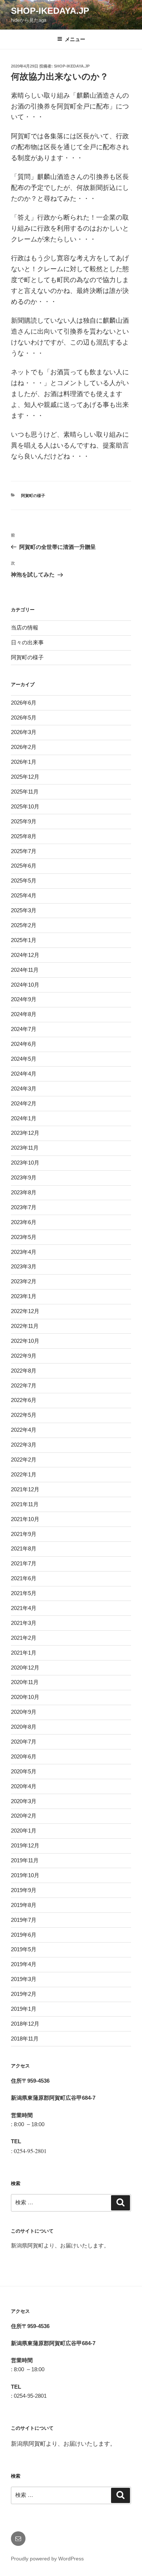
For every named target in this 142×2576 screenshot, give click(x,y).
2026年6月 (24, 703)
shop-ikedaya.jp (50, 11)
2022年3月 (24, 1445)
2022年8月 (24, 1371)
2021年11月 (25, 1504)
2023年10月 (25, 1163)
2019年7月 (24, 1920)
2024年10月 (25, 985)
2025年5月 (24, 881)
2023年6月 (24, 1222)
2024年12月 (25, 955)
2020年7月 (24, 1742)
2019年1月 (24, 2009)
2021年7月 (24, 1563)
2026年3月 (24, 732)
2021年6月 (24, 1578)
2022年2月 (24, 1460)
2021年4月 (24, 1608)
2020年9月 (24, 1712)
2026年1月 (24, 762)
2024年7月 (24, 1029)
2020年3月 (24, 1801)
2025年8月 (24, 836)
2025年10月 (25, 806)
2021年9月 (24, 1534)
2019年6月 (24, 1935)
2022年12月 (25, 1311)
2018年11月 (25, 2039)
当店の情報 (25, 627)
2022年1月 (24, 1474)
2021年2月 (24, 1638)
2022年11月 (25, 1326)
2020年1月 (24, 1831)
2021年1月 (24, 1653)
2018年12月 (25, 2024)
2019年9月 (24, 1890)
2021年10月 (25, 1519)
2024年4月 (24, 1074)
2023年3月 (24, 1266)
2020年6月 (24, 1756)
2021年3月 (24, 1623)
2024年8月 (24, 1014)
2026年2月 (24, 747)
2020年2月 (24, 1816)
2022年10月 (25, 1341)
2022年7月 (24, 1385)
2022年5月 (24, 1415)
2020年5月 (24, 1771)
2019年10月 (25, 1875)
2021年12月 (25, 1489)
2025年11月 (25, 792)
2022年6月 (24, 1400)
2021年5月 (24, 1593)
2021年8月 (24, 1548)
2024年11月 (25, 970)
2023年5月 (24, 1237)
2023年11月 (25, 1148)
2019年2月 (24, 1994)
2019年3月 (24, 1979)
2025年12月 (25, 777)
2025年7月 (24, 851)
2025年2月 (24, 925)
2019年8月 (24, 1905)
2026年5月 (24, 718)
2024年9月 (24, 999)
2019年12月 (25, 1845)
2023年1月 (24, 1296)
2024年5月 (24, 1059)
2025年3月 (24, 910)
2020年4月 (24, 1786)
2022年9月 (24, 1356)
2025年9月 (24, 821)
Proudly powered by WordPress (47, 2559)
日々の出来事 (27, 642)
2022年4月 (24, 1430)
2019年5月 (24, 1949)
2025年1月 (24, 940)
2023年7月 (24, 1207)
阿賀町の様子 (33, 496)
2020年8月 (24, 1727)
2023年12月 (25, 1133)
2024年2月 (24, 1103)
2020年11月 (25, 1682)
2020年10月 (25, 1697)
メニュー (75, 39)
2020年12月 (25, 1668)
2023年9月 (24, 1177)
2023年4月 (24, 1252)
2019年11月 (25, 1860)
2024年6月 (24, 1044)
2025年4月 (24, 895)
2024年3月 (24, 1089)
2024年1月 (24, 1118)
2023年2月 (24, 1281)
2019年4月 (24, 1964)
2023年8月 (24, 1192)
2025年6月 (24, 866)
